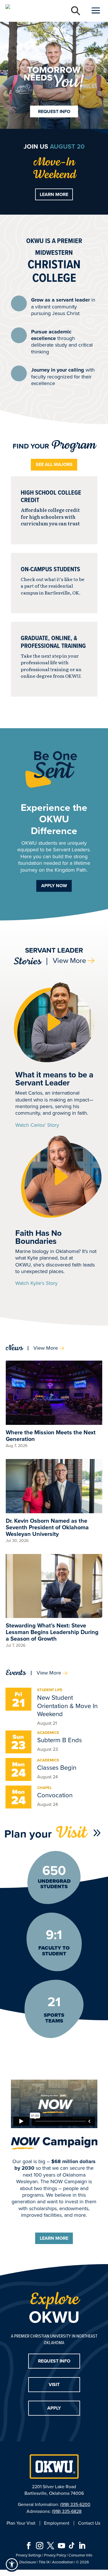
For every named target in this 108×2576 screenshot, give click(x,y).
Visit (54, 2384)
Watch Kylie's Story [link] (36, 1283)
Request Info (54, 111)
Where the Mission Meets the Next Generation (51, 1436)
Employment (57, 2523)
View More (69, 960)
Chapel (44, 1788)
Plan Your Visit (21, 2523)
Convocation (55, 1795)
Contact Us (89, 2523)
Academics (48, 1733)
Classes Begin (57, 1768)
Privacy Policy (55, 2555)
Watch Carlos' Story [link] (37, 1125)
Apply (54, 2408)
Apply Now (54, 886)
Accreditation (63, 2562)
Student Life (50, 1690)
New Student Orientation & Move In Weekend (67, 1706)
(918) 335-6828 (67, 2511)
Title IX (44, 2562)
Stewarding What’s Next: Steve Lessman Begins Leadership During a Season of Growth (52, 1632)
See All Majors (54, 464)
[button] (54, 1022)
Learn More (54, 194)
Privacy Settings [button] (29, 2555)
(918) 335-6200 (75, 2504)
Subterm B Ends (59, 1740)
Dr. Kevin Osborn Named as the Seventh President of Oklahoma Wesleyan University (47, 1527)
